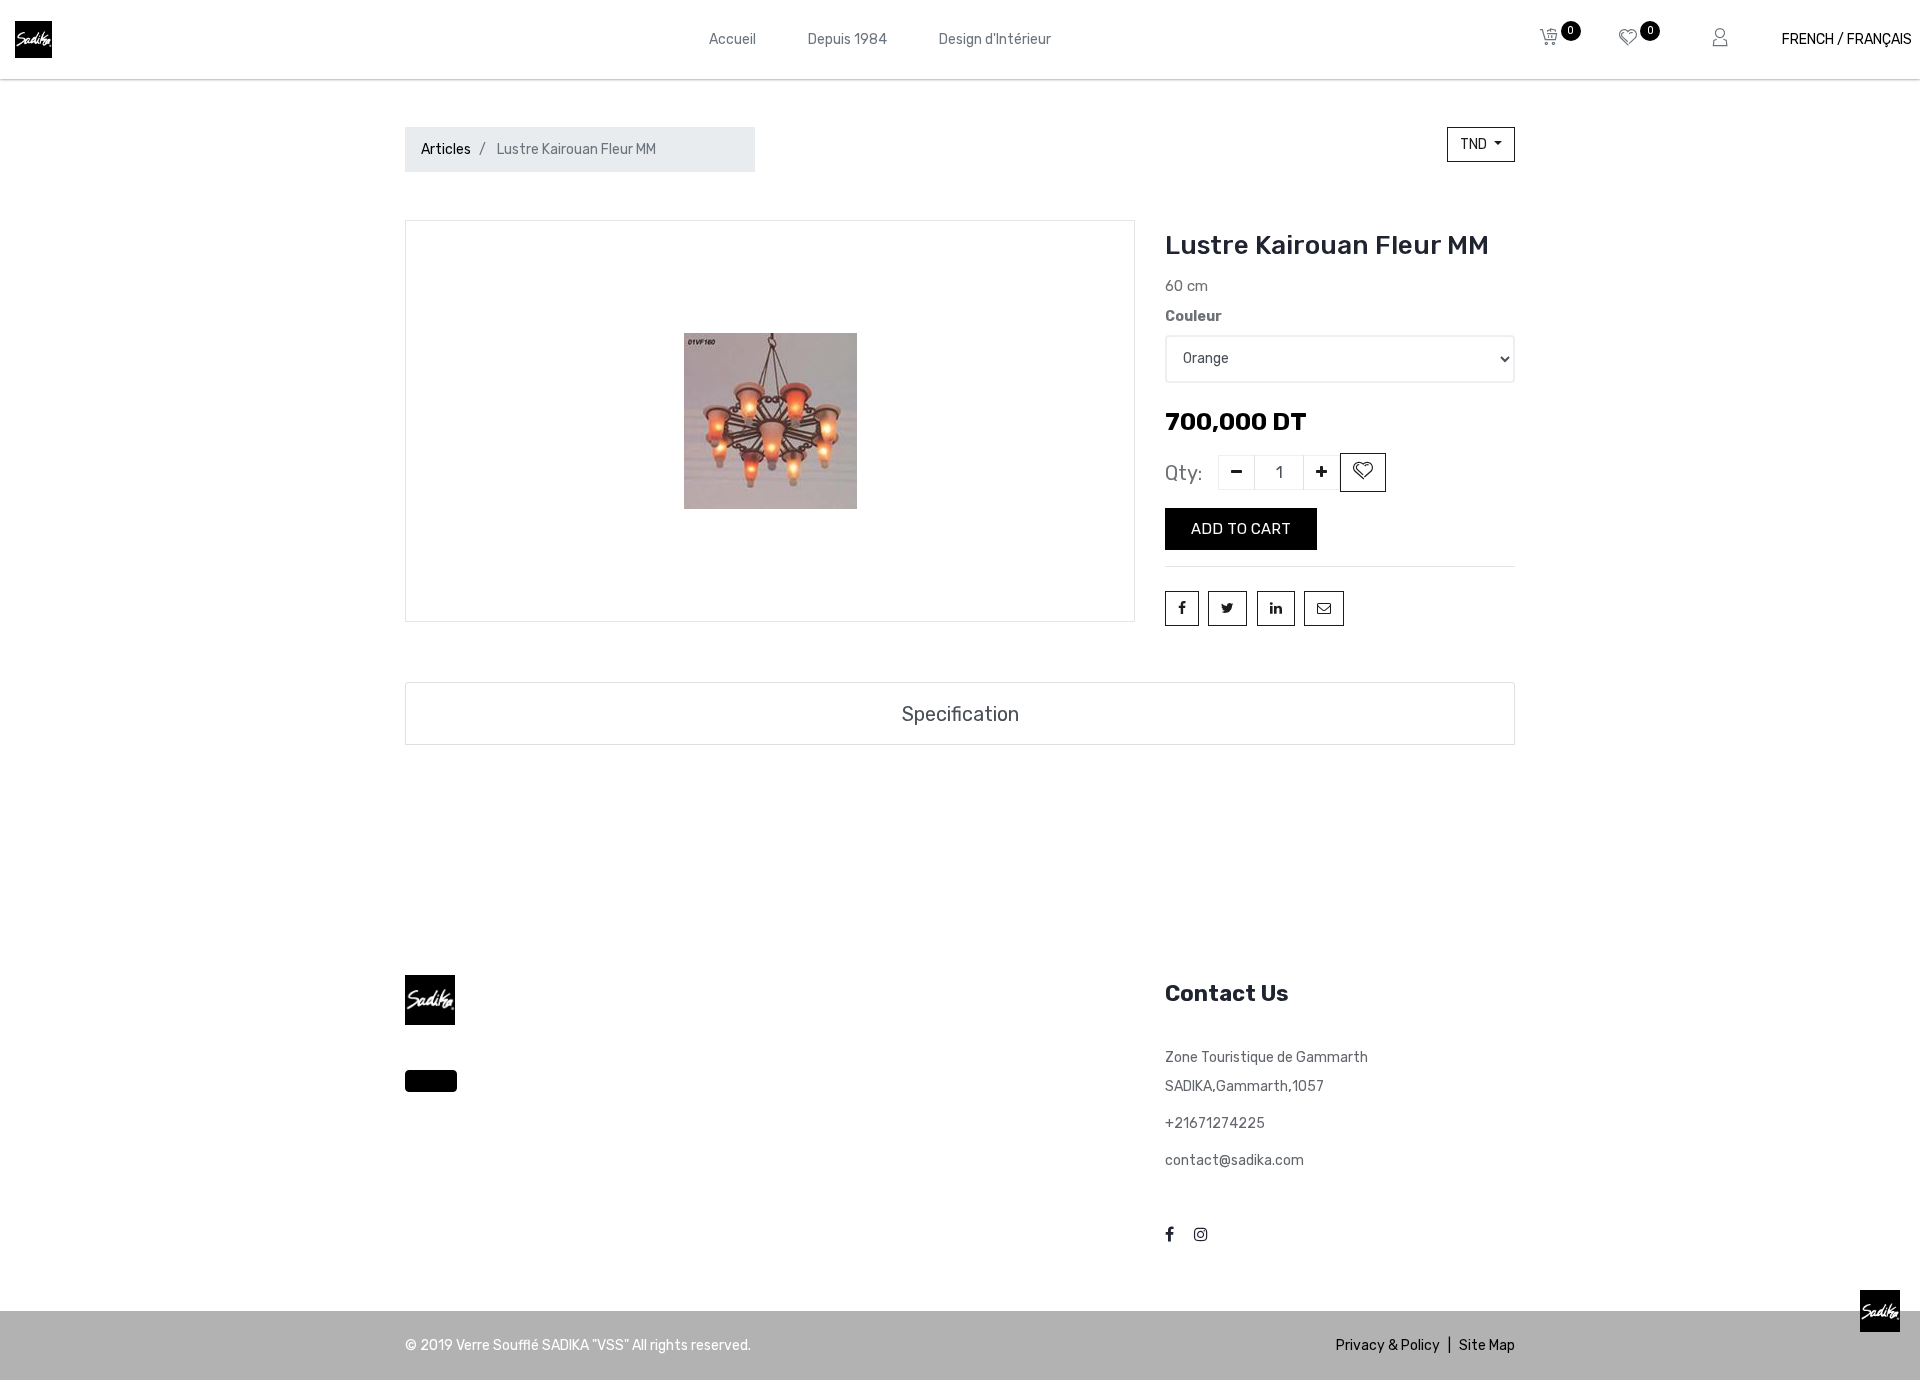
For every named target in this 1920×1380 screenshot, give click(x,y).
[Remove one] (1236, 472)
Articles (446, 149)
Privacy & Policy (1388, 1345)
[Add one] (1321, 472)
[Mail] (1324, 608)
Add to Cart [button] (1241, 529)
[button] (1363, 472)
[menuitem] (732, 39)
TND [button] (1475, 144)
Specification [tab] (960, 714)
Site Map (1487, 1345)
